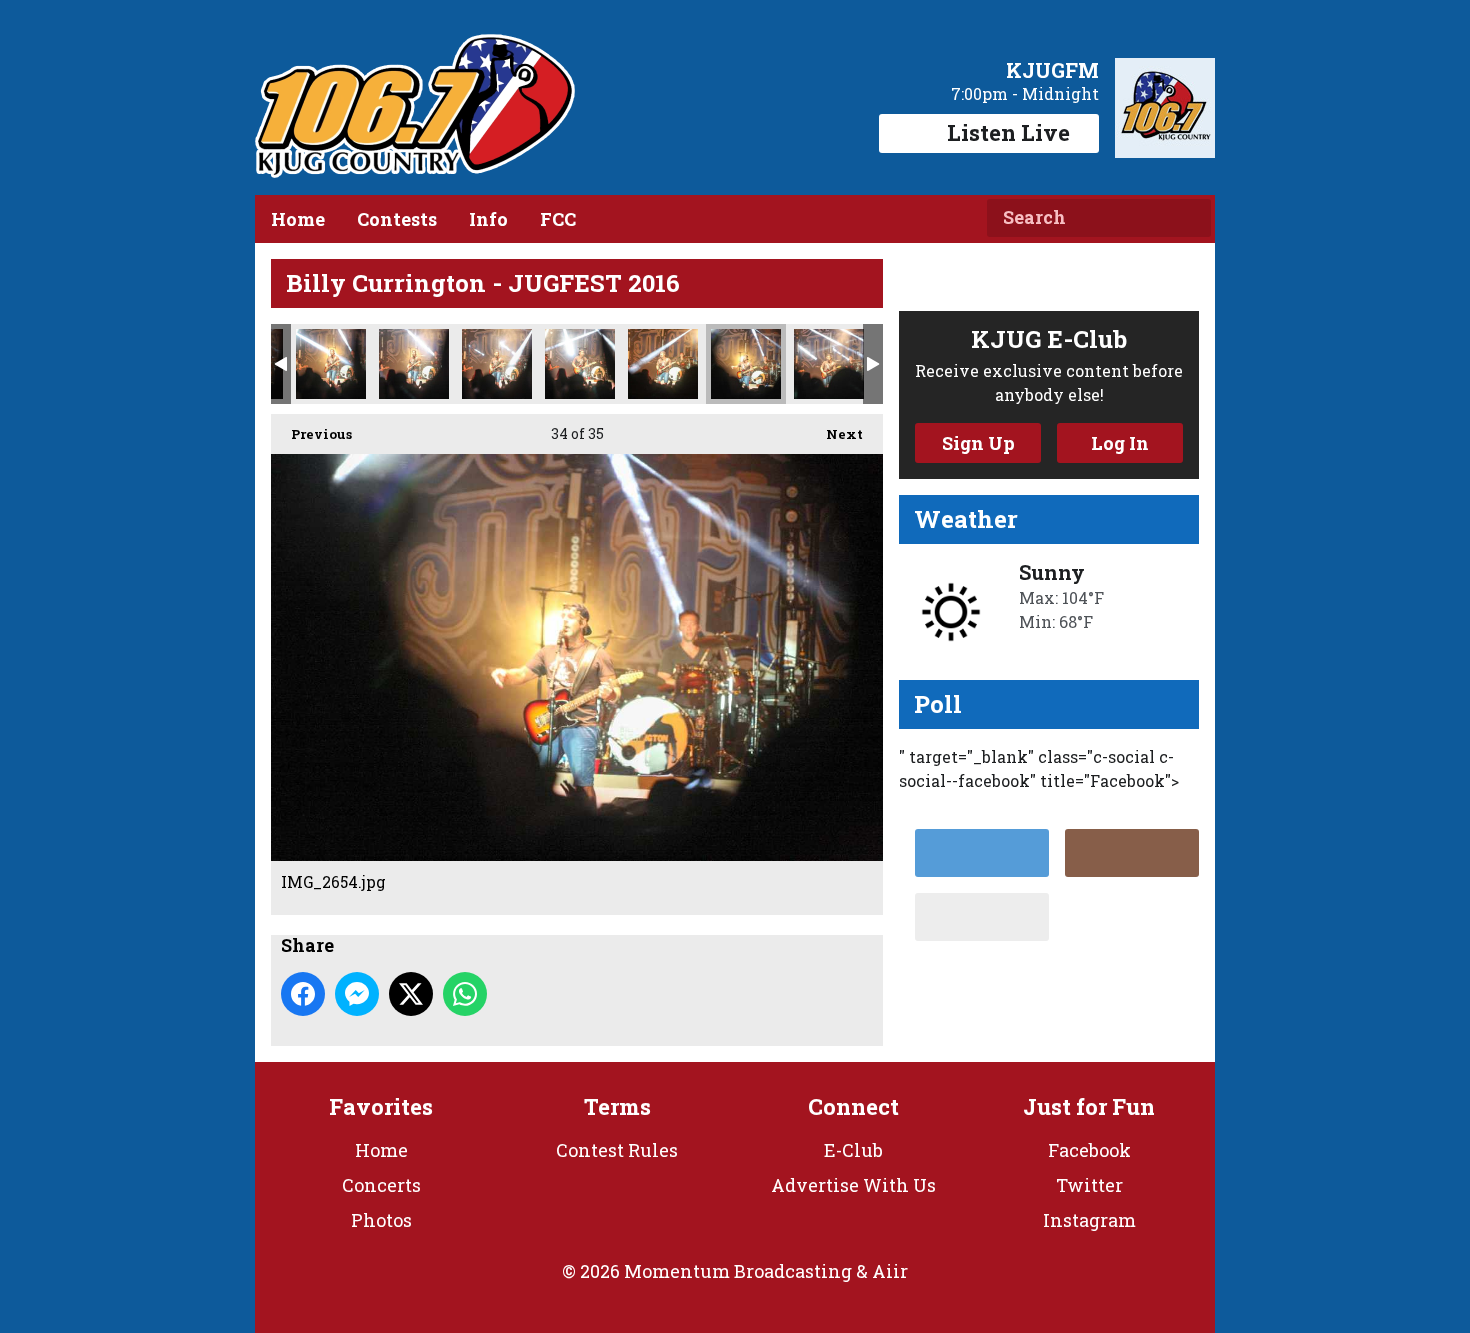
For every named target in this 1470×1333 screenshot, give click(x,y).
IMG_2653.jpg (663, 364)
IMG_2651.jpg (497, 364)
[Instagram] (1132, 853)
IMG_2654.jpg (746, 364)
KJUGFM (1052, 70)
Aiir (890, 1271)
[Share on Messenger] (357, 994)
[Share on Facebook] (303, 994)
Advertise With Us (853, 1185)
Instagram (1089, 1220)
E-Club (853, 1150)
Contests (397, 219)
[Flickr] (982, 917)
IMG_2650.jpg (414, 364)
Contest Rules (617, 1150)
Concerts (381, 1185)
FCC (558, 219)
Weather (966, 519)
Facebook (1089, 1150)
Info (488, 219)
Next (834, 434)
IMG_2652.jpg (580, 364)
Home (298, 219)
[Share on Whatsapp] (465, 994)
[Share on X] (411, 994)
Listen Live (1008, 132)
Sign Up (978, 443)
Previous (311, 434)
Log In (1120, 443)
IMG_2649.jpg (331, 364)
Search (1188, 218)
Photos (381, 1220)
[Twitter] (982, 853)
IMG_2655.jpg (829, 364)
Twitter (1089, 1185)
